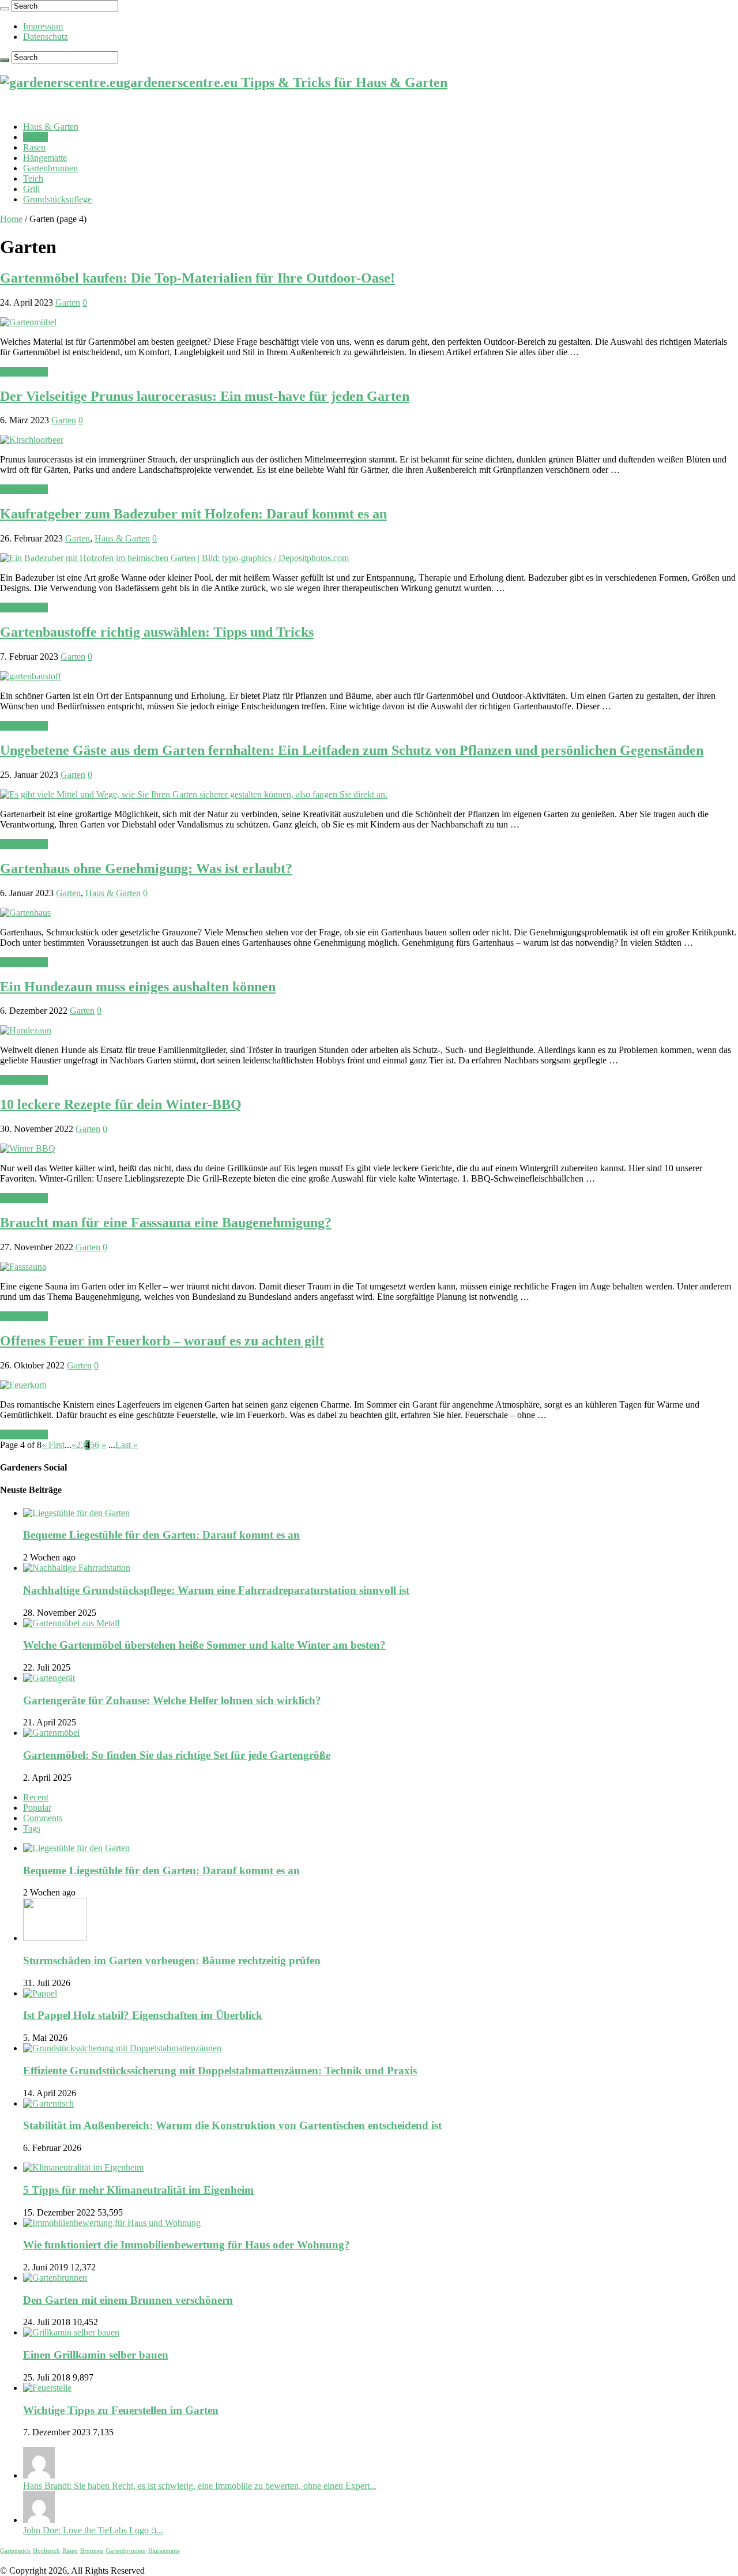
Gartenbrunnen (50, 168)
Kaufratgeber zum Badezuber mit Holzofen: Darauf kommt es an (193, 514)
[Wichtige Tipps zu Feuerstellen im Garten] (47, 2388)
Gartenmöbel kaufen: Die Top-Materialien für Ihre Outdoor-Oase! (197, 278)
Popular (37, 1808)
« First (53, 1445)
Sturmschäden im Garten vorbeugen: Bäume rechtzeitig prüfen (172, 1960)
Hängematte (45, 158)
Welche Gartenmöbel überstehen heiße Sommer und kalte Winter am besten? (204, 1645)
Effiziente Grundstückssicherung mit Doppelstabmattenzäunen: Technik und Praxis (220, 2071)
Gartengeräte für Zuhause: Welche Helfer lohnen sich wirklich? (172, 1700)
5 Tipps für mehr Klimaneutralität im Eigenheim (138, 2190)
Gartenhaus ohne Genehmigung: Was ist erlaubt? (146, 868)
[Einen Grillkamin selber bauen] (71, 2332)
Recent (36, 1797)
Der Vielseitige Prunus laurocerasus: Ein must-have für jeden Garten (205, 396)
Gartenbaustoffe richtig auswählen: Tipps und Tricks (157, 632)
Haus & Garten (51, 127)
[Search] (5, 9)
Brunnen (92, 2551)
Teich (33, 178)
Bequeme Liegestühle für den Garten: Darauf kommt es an (161, 1535)
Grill (31, 189)
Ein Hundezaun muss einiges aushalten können (138, 987)
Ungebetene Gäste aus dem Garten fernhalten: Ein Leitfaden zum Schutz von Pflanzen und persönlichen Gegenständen (352, 750)
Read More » (24, 372)
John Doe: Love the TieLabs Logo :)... (93, 2530)
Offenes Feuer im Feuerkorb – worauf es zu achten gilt (162, 1341)
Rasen (34, 147)
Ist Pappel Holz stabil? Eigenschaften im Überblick (143, 2015)
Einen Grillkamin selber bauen (96, 2355)
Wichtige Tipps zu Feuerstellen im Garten (121, 2410)
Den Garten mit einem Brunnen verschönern (128, 2300)
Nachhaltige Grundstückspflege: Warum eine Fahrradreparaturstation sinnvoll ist (216, 1590)
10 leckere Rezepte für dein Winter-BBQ (121, 1104)
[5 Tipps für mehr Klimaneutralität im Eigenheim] (83, 2167)
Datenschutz (46, 37)
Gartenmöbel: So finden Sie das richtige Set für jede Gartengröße (177, 1755)
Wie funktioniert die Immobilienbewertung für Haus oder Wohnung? (187, 2245)
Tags (32, 1828)
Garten (35, 137)
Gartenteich (15, 2551)
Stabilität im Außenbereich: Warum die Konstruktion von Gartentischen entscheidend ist (232, 2125)
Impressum (43, 26)
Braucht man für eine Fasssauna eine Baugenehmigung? (166, 1223)
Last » (127, 1445)
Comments (43, 1818)
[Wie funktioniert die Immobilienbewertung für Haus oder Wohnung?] (112, 2223)
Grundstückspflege (57, 199)
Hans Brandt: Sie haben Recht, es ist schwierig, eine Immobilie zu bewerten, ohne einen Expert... (200, 2486)
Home (11, 219)
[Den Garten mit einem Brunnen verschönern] (55, 2278)
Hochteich (46, 2551)
